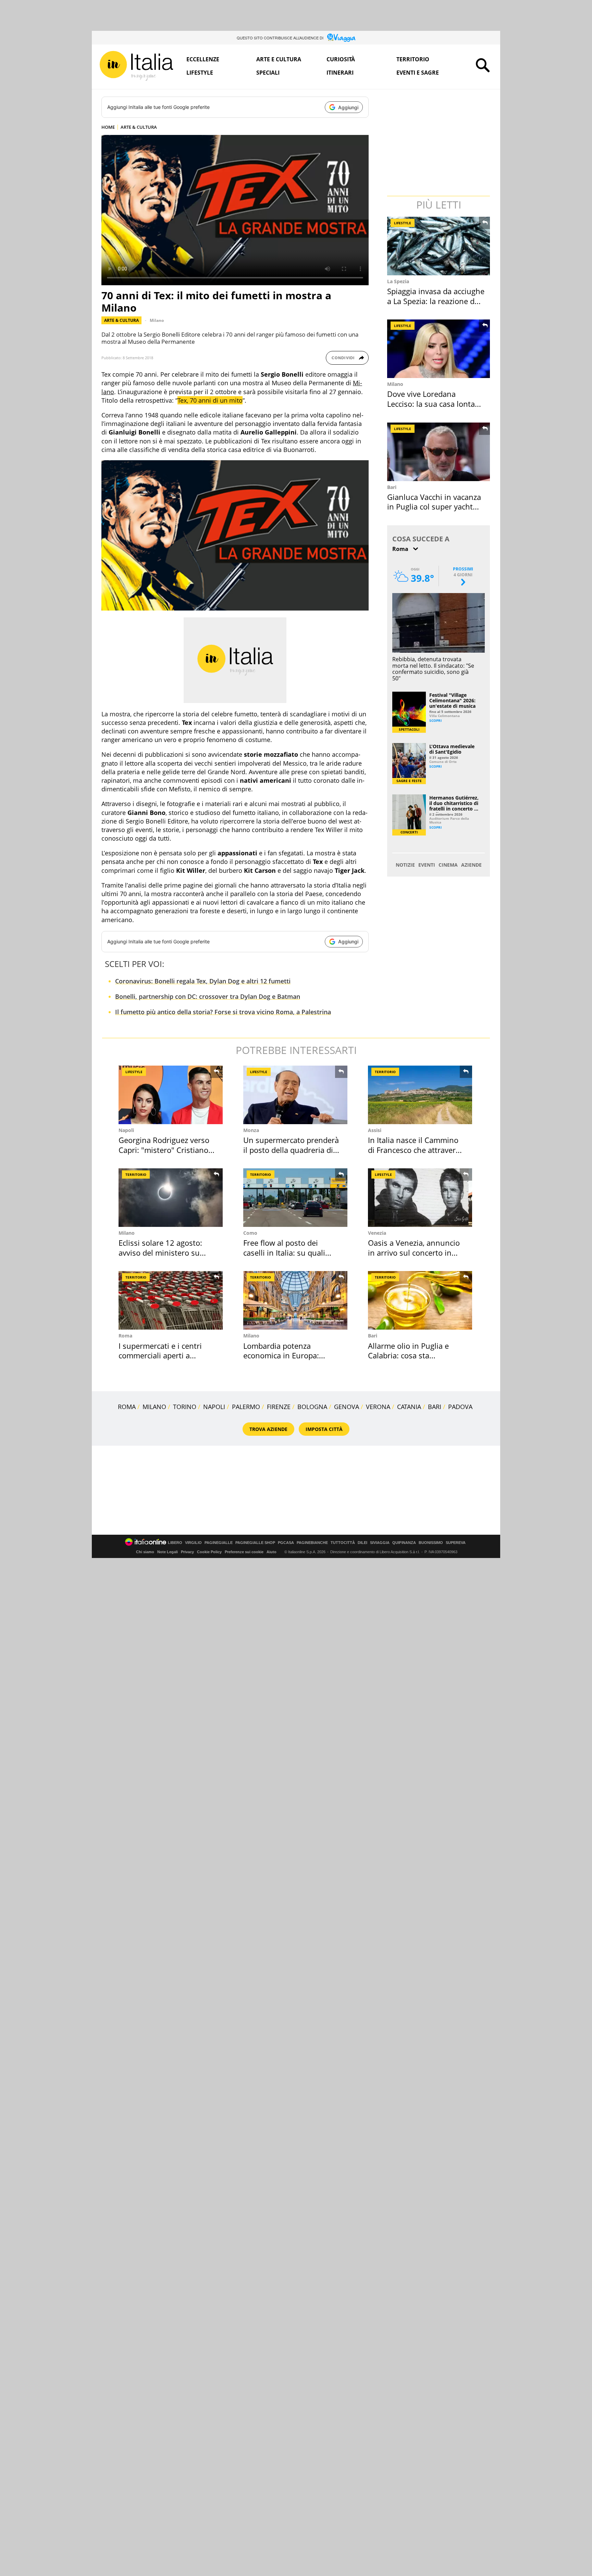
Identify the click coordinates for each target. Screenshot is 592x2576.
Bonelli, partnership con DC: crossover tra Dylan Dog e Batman (208, 996)
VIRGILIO (193, 1543)
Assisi (375, 1130)
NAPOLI (214, 1407)
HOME (108, 127)
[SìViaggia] (341, 38)
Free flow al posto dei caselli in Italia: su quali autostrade (284, 1252)
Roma (125, 1336)
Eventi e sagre (418, 73)
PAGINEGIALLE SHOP (255, 1543)
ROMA (127, 1407)
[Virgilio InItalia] (136, 66)
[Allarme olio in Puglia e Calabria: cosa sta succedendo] (420, 1300)
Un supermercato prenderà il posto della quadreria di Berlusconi (291, 1150)
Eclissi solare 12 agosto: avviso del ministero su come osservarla (160, 1252)
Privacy (187, 1552)
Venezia (377, 1233)
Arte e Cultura (279, 59)
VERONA (378, 1407)
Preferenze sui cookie (244, 1552)
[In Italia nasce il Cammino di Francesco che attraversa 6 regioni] (420, 1095)
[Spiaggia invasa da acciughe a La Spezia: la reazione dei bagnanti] (439, 246)
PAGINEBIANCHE (312, 1543)
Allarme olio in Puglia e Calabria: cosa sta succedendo (408, 1355)
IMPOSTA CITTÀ (324, 1429)
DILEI (362, 1543)
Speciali (268, 73)
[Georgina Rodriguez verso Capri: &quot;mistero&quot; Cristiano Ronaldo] (171, 1095)
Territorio (413, 59)
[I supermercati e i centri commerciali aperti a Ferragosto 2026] (171, 1300)
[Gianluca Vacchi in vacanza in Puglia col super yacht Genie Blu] (439, 452)
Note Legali (168, 1552)
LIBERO (175, 1543)
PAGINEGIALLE (219, 1543)
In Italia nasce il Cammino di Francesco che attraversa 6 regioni (416, 1150)
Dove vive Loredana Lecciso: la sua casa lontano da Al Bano (436, 404)
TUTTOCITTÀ (343, 1543)
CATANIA (409, 1407)
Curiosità (341, 59)
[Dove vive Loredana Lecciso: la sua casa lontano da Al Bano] (439, 349)
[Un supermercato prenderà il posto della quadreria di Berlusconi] (295, 1095)
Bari (392, 487)
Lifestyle (200, 73)
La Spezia (398, 281)
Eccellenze (203, 59)
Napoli (126, 1130)
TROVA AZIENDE (268, 1429)
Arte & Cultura (121, 320)
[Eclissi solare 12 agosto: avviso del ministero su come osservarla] (171, 1198)
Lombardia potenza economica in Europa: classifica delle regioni (282, 1355)
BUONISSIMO (431, 1543)
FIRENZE (279, 1407)
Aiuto (272, 1552)
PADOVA (460, 1407)
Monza (251, 1130)
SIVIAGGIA (380, 1543)
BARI (435, 1407)
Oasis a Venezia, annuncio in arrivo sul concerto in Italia (414, 1252)
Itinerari (340, 73)
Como (250, 1233)
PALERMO (246, 1407)
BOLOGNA (312, 1407)
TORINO (185, 1407)
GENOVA (347, 1407)
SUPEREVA (456, 1543)
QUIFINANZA (404, 1543)
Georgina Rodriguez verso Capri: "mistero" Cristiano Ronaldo (164, 1150)
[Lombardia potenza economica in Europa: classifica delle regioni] (295, 1300)
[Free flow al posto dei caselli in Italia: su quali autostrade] (295, 1198)
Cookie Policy (209, 1552)
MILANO (154, 1407)
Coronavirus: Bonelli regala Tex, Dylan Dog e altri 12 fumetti (203, 981)
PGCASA (286, 1543)
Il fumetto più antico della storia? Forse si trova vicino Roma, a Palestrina (223, 1012)
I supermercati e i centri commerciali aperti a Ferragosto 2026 (160, 1355)
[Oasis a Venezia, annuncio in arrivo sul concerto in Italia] (420, 1198)
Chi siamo (145, 1552)
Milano (157, 320)
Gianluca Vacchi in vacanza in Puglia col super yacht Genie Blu (434, 507)
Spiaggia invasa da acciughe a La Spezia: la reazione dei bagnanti (436, 301)
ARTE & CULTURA (139, 127)
